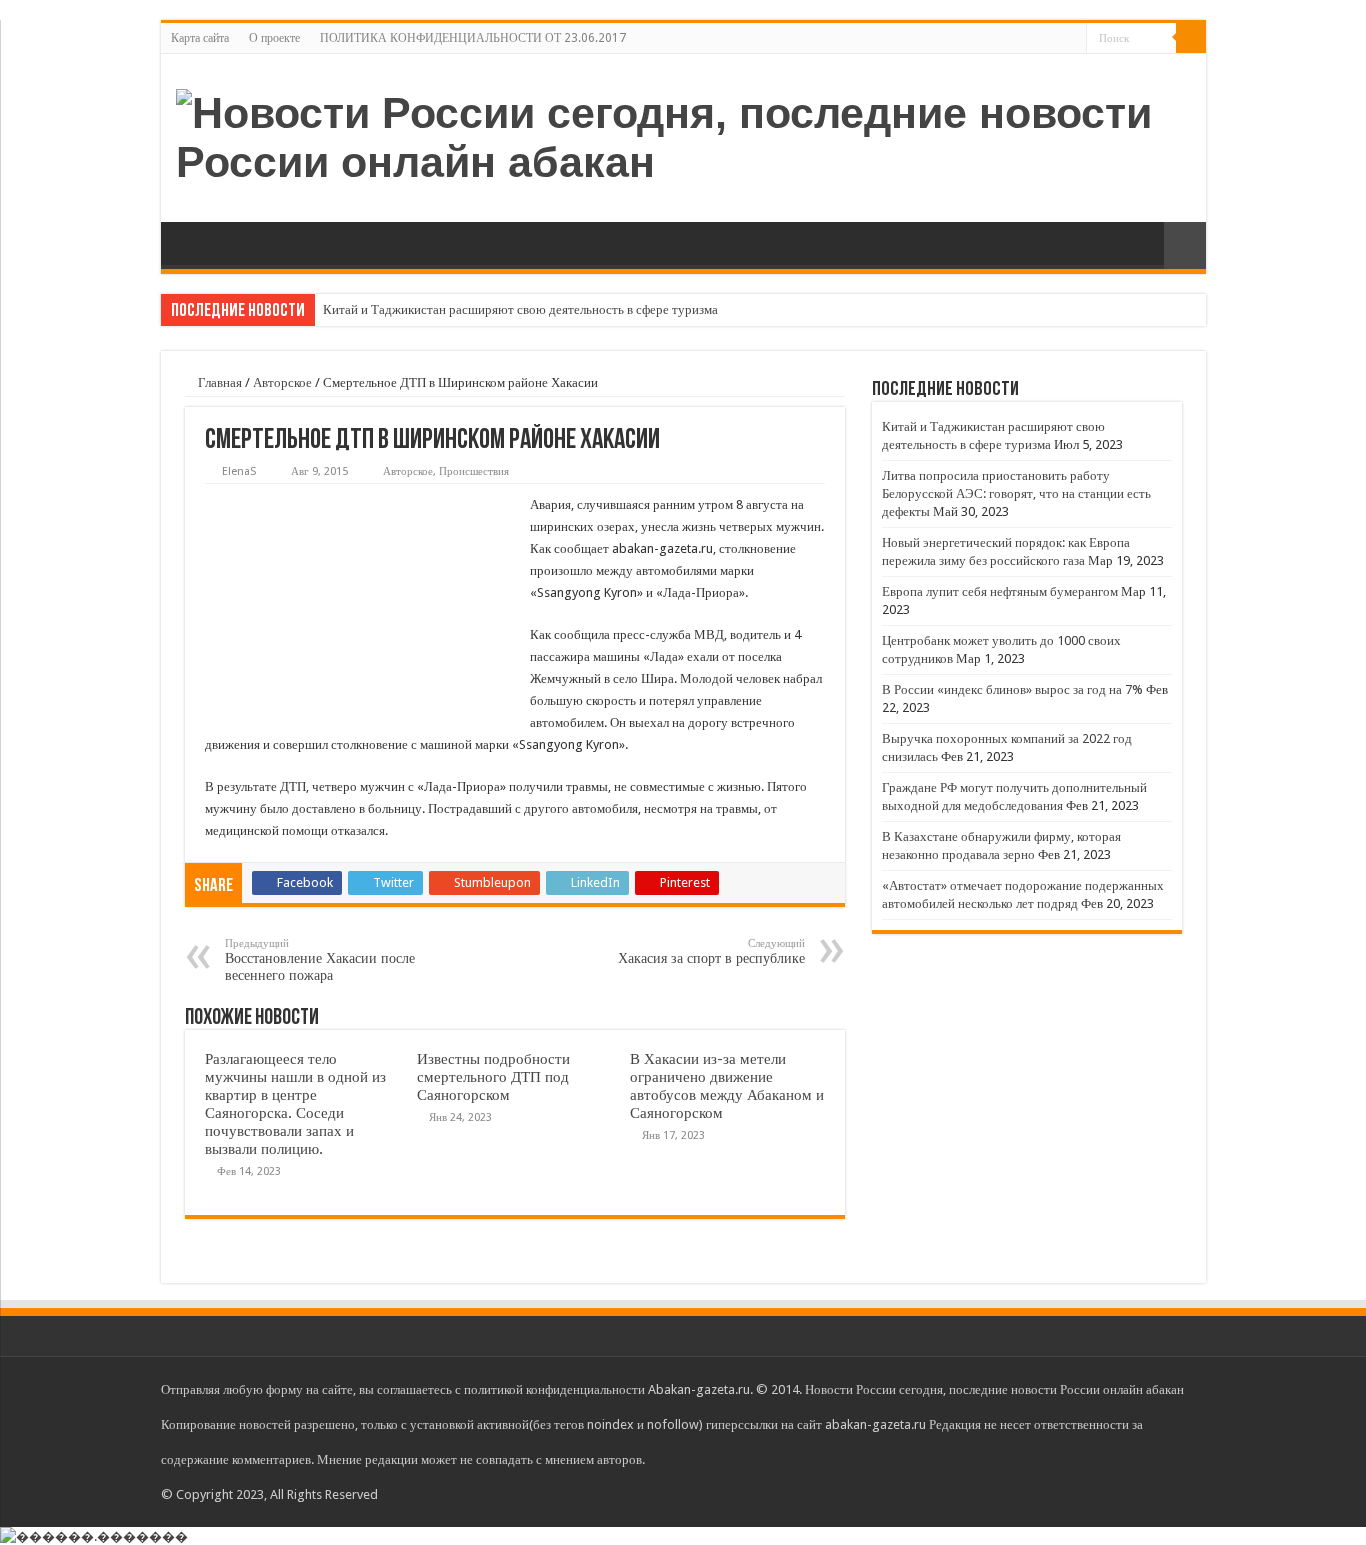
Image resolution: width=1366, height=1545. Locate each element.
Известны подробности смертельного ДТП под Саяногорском (493, 1077)
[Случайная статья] (1185, 245)
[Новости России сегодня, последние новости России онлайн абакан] (683, 134)
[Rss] (1071, 39)
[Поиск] (1191, 38)
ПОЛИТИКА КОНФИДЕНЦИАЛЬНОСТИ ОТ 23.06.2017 (473, 38)
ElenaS (239, 471)
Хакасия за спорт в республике (711, 951)
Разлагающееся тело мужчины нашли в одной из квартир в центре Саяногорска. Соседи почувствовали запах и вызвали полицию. (295, 1104)
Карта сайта (200, 38)
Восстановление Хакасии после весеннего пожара (320, 960)
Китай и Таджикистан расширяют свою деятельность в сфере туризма (520, 309)
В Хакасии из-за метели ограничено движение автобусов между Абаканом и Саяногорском (727, 1086)
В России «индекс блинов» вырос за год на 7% (1012, 689)
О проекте (274, 38)
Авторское (282, 382)
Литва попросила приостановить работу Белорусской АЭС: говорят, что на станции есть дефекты (1016, 493)
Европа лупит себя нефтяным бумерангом (1000, 591)
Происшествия (474, 471)
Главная (218, 382)
